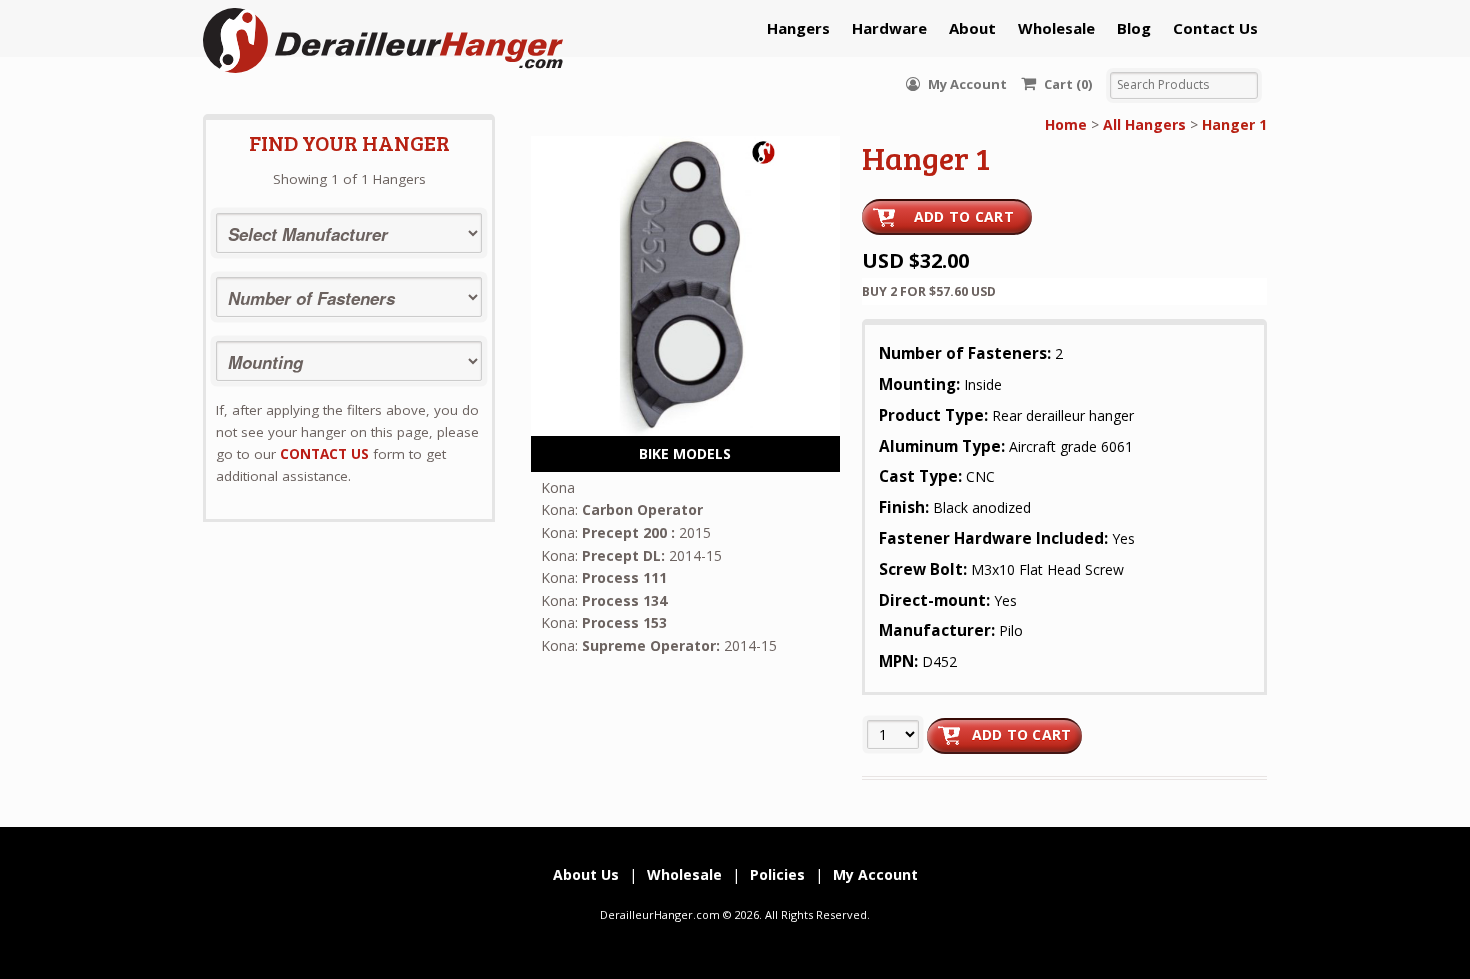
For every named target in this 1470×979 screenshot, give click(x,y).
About (972, 28)
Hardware (889, 28)
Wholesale (1056, 28)
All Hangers (1144, 124)
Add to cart (1022, 734)
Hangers (798, 28)
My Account (966, 84)
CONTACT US (324, 454)
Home (1066, 124)
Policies (777, 874)
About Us (586, 874)
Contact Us (1215, 28)
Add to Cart (964, 216)
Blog (1134, 28)
